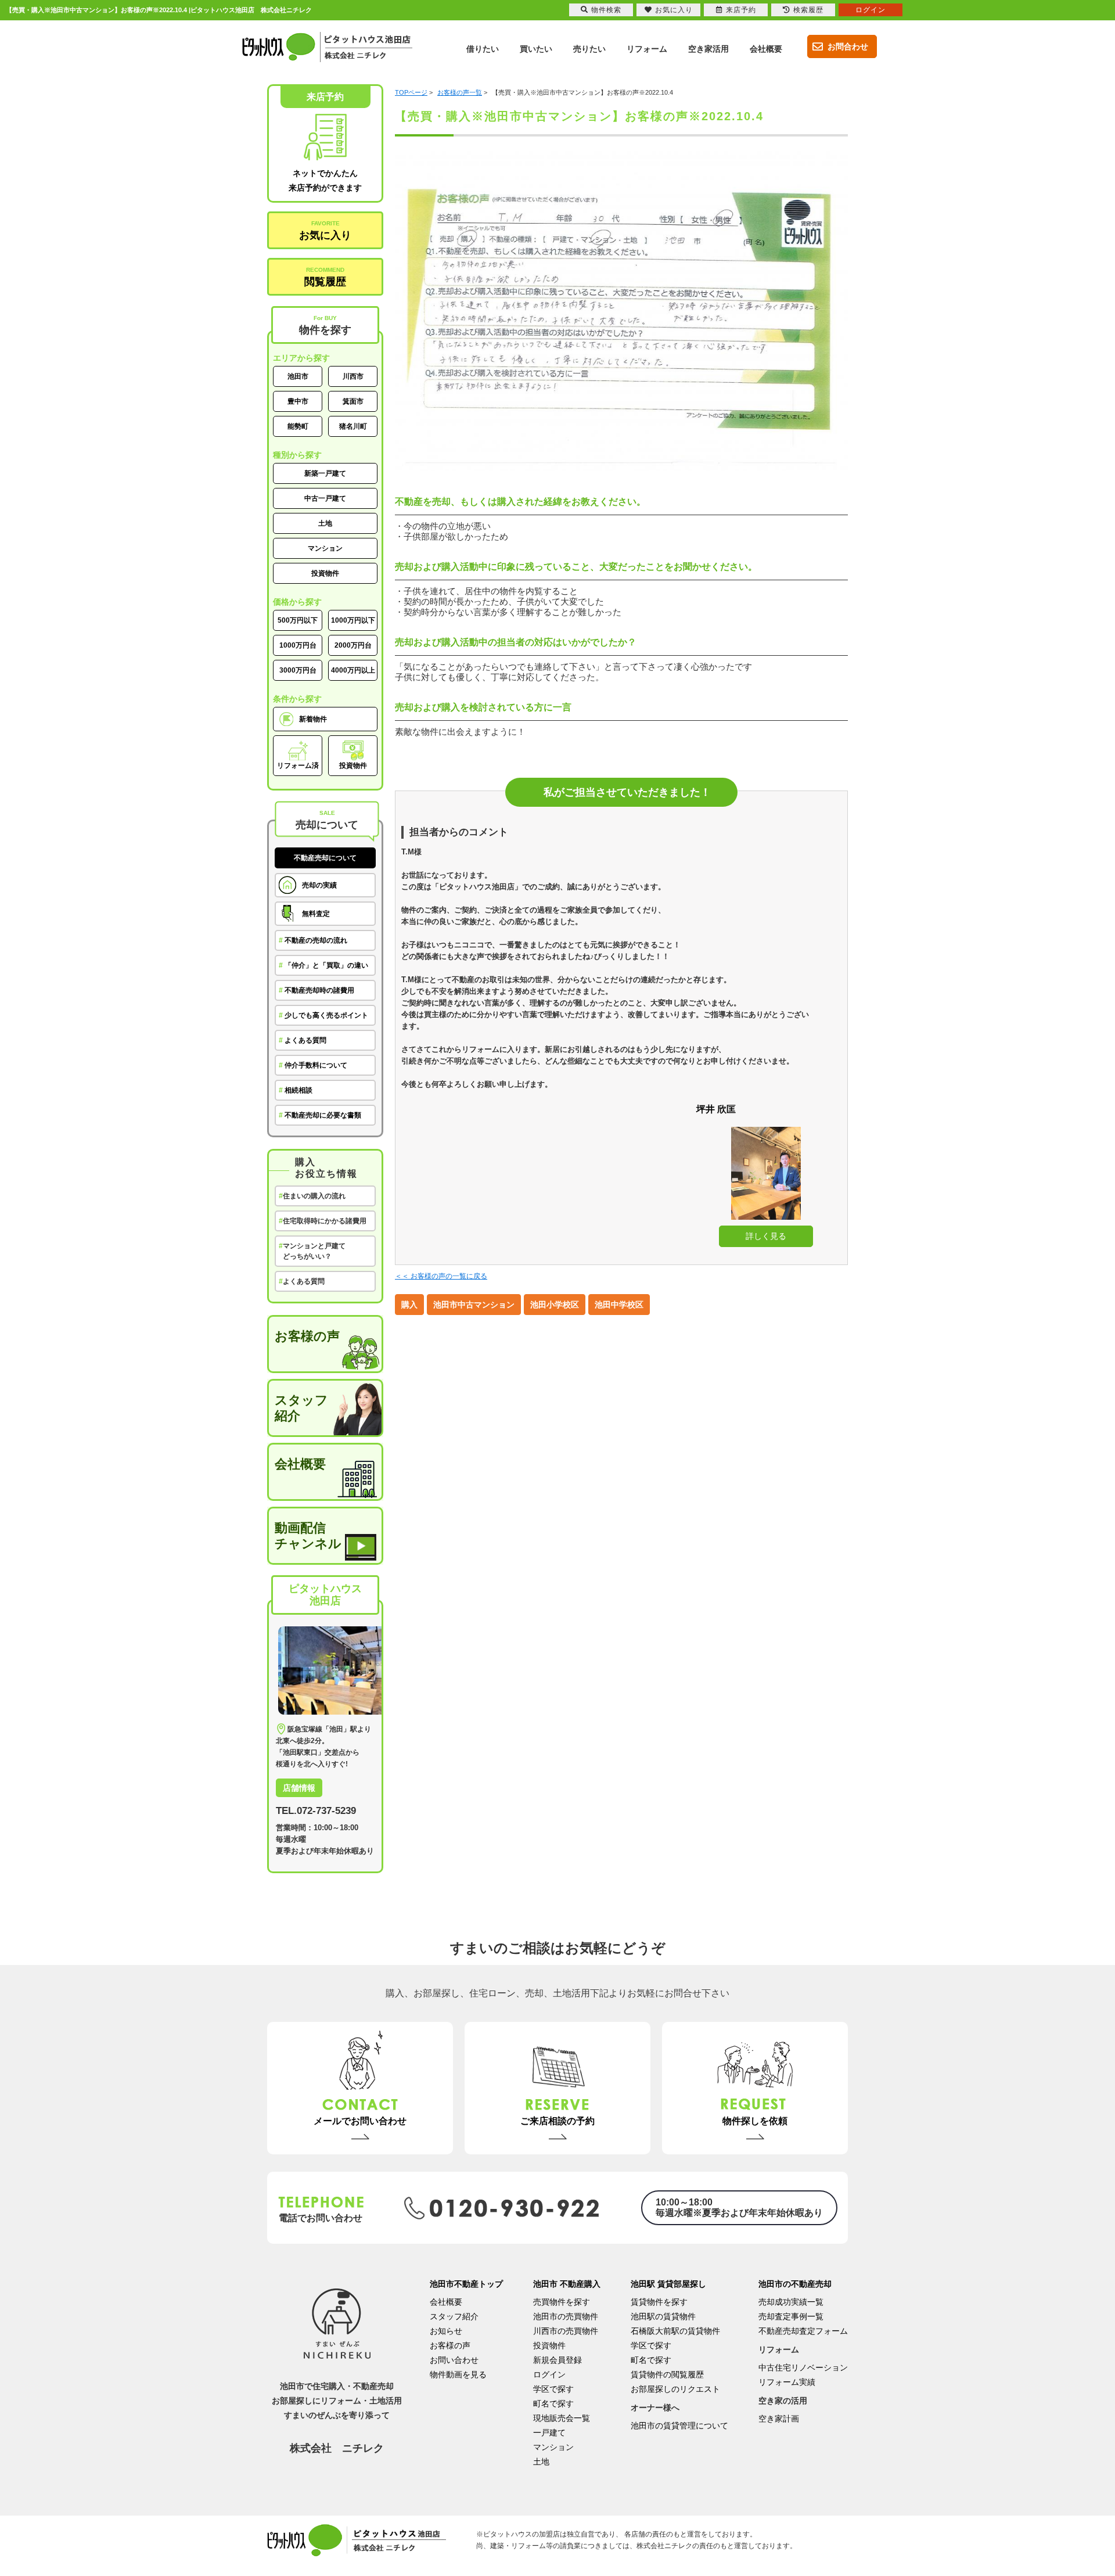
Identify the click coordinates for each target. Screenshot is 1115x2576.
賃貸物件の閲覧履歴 (667, 2374)
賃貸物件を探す (659, 2302)
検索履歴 (808, 10)
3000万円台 (298, 670)
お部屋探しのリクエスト (675, 2389)
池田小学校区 (555, 1305)
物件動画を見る (458, 2374)
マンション (325, 548)
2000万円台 (353, 645)
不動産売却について (325, 858)
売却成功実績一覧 (791, 2302)
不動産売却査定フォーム (803, 2331)
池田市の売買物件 (566, 2316)
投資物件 (325, 573)
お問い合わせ (454, 2360)
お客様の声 (307, 1336)
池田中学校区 (619, 1305)
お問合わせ (848, 46)
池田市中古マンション (474, 1305)
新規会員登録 (557, 2360)
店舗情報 (299, 1788)
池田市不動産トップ (466, 2284)
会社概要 (300, 1464)
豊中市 (298, 401)
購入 (409, 1305)
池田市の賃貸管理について (679, 2426)
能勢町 (298, 426)
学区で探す (553, 2389)
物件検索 (606, 10)
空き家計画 (779, 2419)
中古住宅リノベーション (803, 2367)
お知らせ (446, 2331)
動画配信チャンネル (308, 1536)
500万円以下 (298, 620)
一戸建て (549, 2433)
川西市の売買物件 (566, 2331)
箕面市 (353, 401)
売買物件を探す (562, 2302)
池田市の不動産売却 (795, 2284)
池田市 (298, 376)
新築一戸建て (325, 473)
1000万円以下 (353, 620)
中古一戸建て (325, 498)
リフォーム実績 (787, 2382)
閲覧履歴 (325, 277)
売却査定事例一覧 (791, 2316)
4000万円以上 (353, 670)
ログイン (549, 2374)
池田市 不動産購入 (567, 2284)
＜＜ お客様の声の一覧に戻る (441, 1276)
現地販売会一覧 (562, 2418)
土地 (325, 523)
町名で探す (553, 2403)
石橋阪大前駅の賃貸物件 (675, 2331)
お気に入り (325, 231)
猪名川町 (353, 426)
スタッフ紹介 (301, 1408)
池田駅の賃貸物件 (663, 2316)
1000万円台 (298, 645)
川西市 (353, 376)
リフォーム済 (298, 766)
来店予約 (741, 10)
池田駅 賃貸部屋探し (668, 2284)
